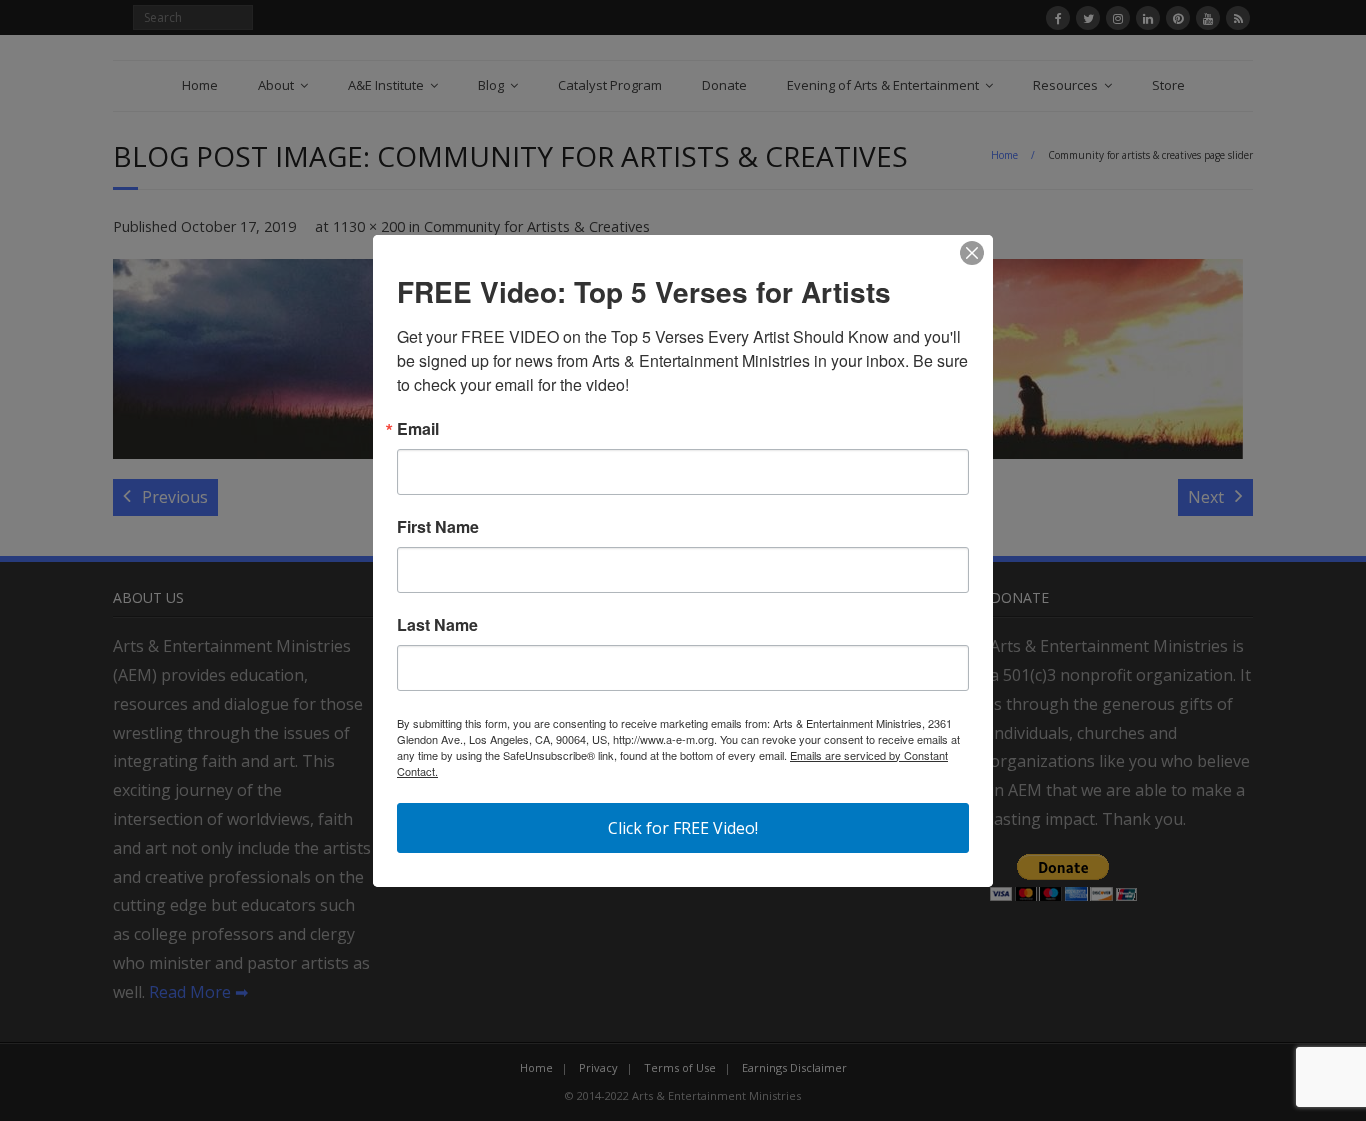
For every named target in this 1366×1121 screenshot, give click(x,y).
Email (418, 429)
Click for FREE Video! (683, 828)
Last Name (437, 625)
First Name (438, 527)
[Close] (972, 253)
